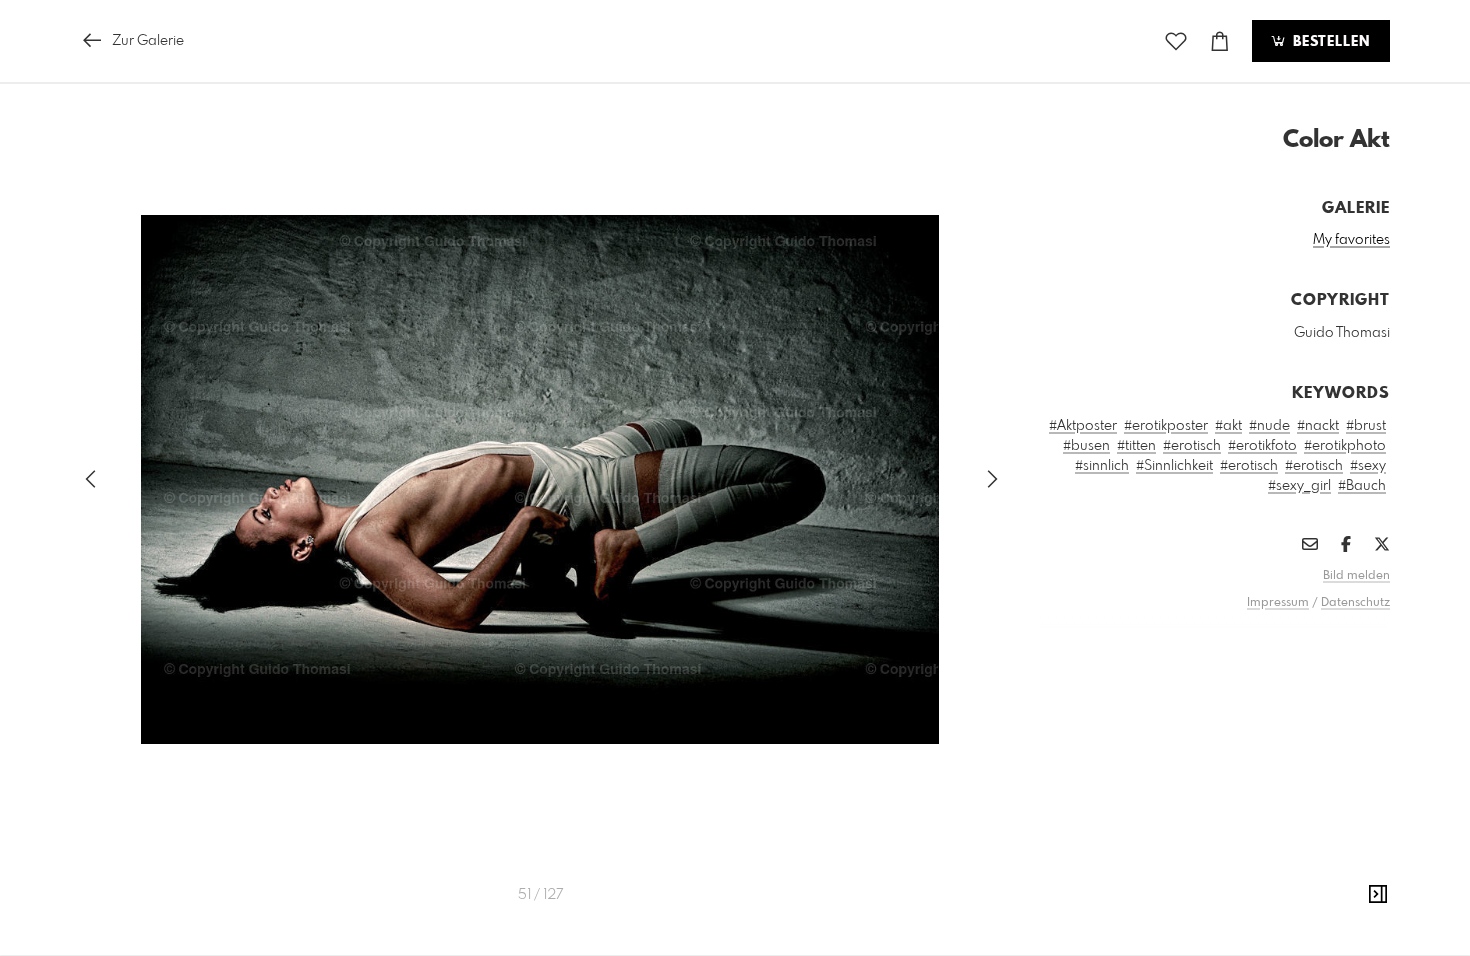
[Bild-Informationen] (1378, 895)
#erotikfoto (1262, 446)
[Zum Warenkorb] (1220, 41)
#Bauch (1362, 486)
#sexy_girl (1299, 486)
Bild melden (1356, 576)
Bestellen (1329, 42)
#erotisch (1192, 446)
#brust (1366, 426)
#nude (1269, 426)
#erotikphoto (1345, 446)
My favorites (1351, 240)
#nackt (1318, 426)
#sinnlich (1102, 466)
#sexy (1368, 466)
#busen (1086, 446)
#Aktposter (1083, 426)
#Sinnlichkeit (1174, 466)
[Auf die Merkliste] (1176, 41)
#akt (1228, 426)
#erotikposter (1166, 426)
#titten (1136, 446)
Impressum (1278, 603)
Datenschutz (1355, 603)
